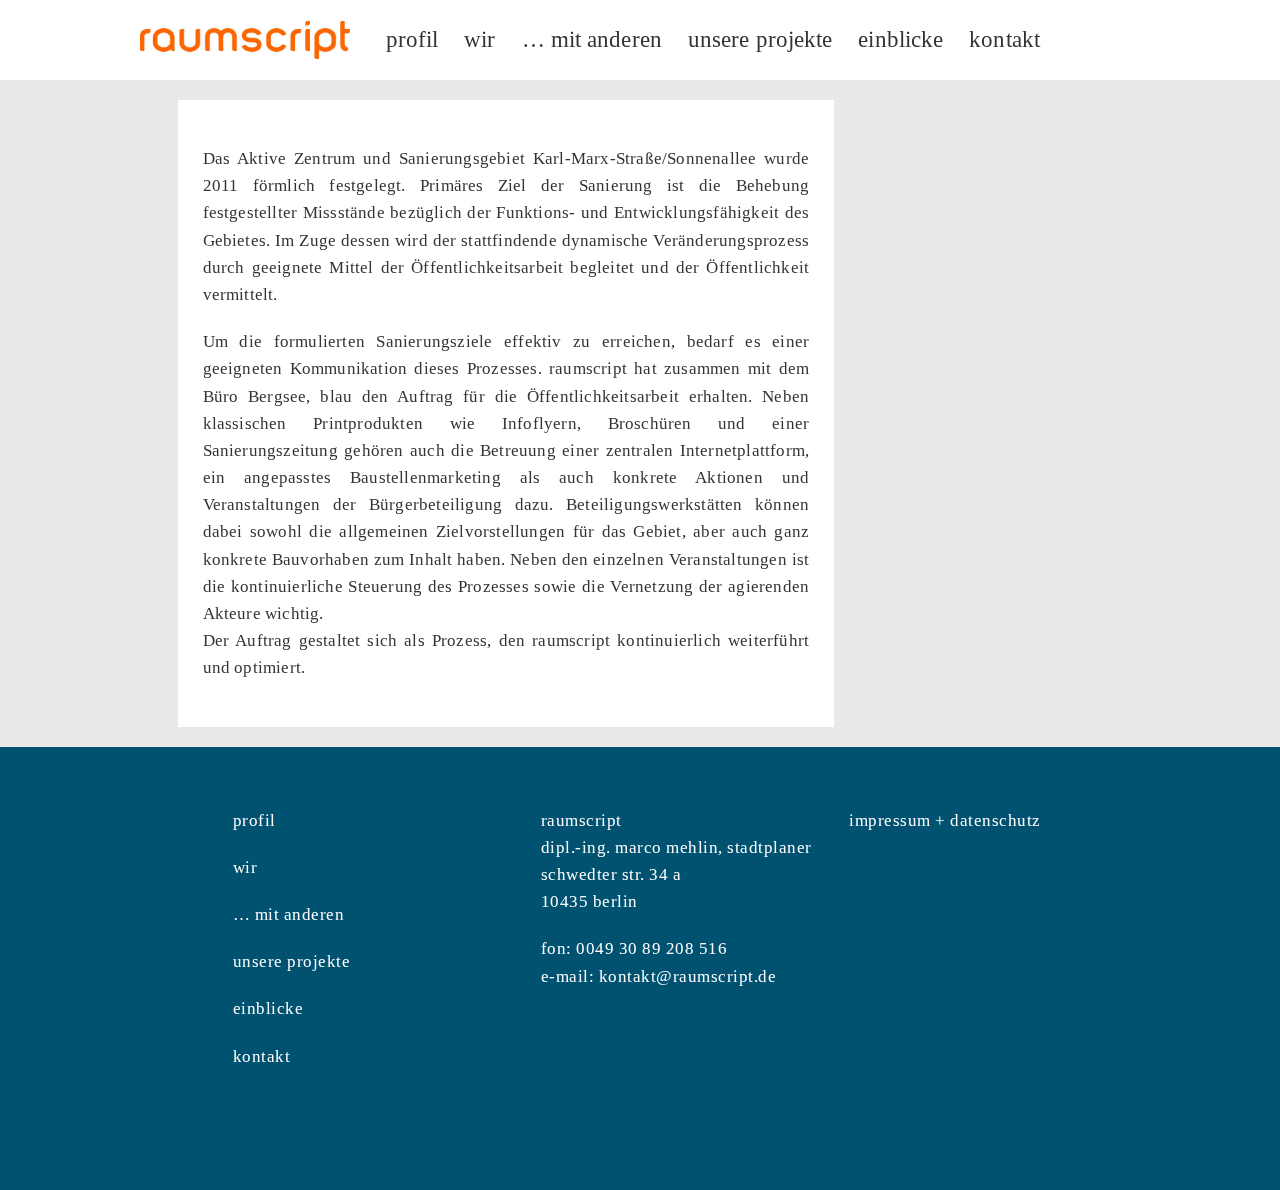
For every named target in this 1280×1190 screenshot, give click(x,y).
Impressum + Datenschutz (945, 820)
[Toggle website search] (1075, 40)
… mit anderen (289, 914)
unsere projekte (292, 961)
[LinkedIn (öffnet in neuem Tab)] (1140, 37)
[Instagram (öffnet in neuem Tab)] (1113, 37)
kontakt (262, 1056)
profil (254, 820)
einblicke (268, 1008)
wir (245, 867)
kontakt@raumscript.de (688, 976)
